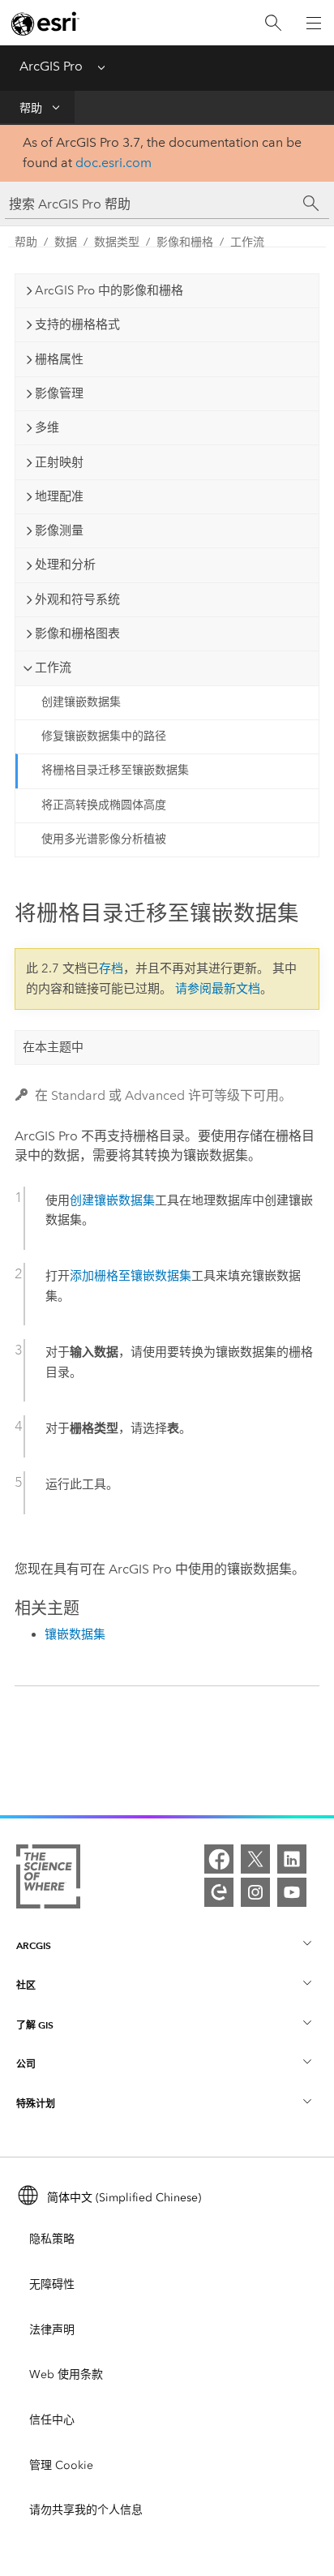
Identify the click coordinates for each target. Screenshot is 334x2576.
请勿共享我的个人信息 (86, 2510)
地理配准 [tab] (59, 496)
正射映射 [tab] (59, 462)
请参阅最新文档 (218, 989)
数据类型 (117, 242)
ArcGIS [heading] (34, 1945)
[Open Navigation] (314, 23)
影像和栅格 (185, 242)
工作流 (247, 242)
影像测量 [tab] (59, 530)
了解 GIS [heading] (35, 2025)
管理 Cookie (61, 2465)
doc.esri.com (113, 163)
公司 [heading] (26, 2064)
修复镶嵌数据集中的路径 (104, 736)
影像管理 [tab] (59, 393)
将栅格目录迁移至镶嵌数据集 (115, 770)
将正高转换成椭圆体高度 (104, 805)
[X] (255, 1859)
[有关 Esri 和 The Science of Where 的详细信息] (48, 1880)
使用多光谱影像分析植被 (104, 839)
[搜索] (273, 23)
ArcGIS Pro (51, 66)
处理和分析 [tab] (65, 565)
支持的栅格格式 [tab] (77, 324)
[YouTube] (292, 1892)
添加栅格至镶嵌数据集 (131, 1276)
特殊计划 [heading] (36, 2104)
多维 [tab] (47, 427)
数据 (66, 242)
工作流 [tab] (53, 668)
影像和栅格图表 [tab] (77, 633)
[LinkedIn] (292, 1859)
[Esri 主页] (45, 24)
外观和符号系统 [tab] (77, 599)
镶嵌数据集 (75, 1634)
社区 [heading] (26, 1985)
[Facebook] (219, 1859)
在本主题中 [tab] (53, 1047)
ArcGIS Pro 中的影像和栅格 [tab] (109, 290)
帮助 (31, 108)
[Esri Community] (219, 1892)
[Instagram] (255, 1892)
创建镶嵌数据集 (81, 702)
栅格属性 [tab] (59, 359)
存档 (111, 968)
